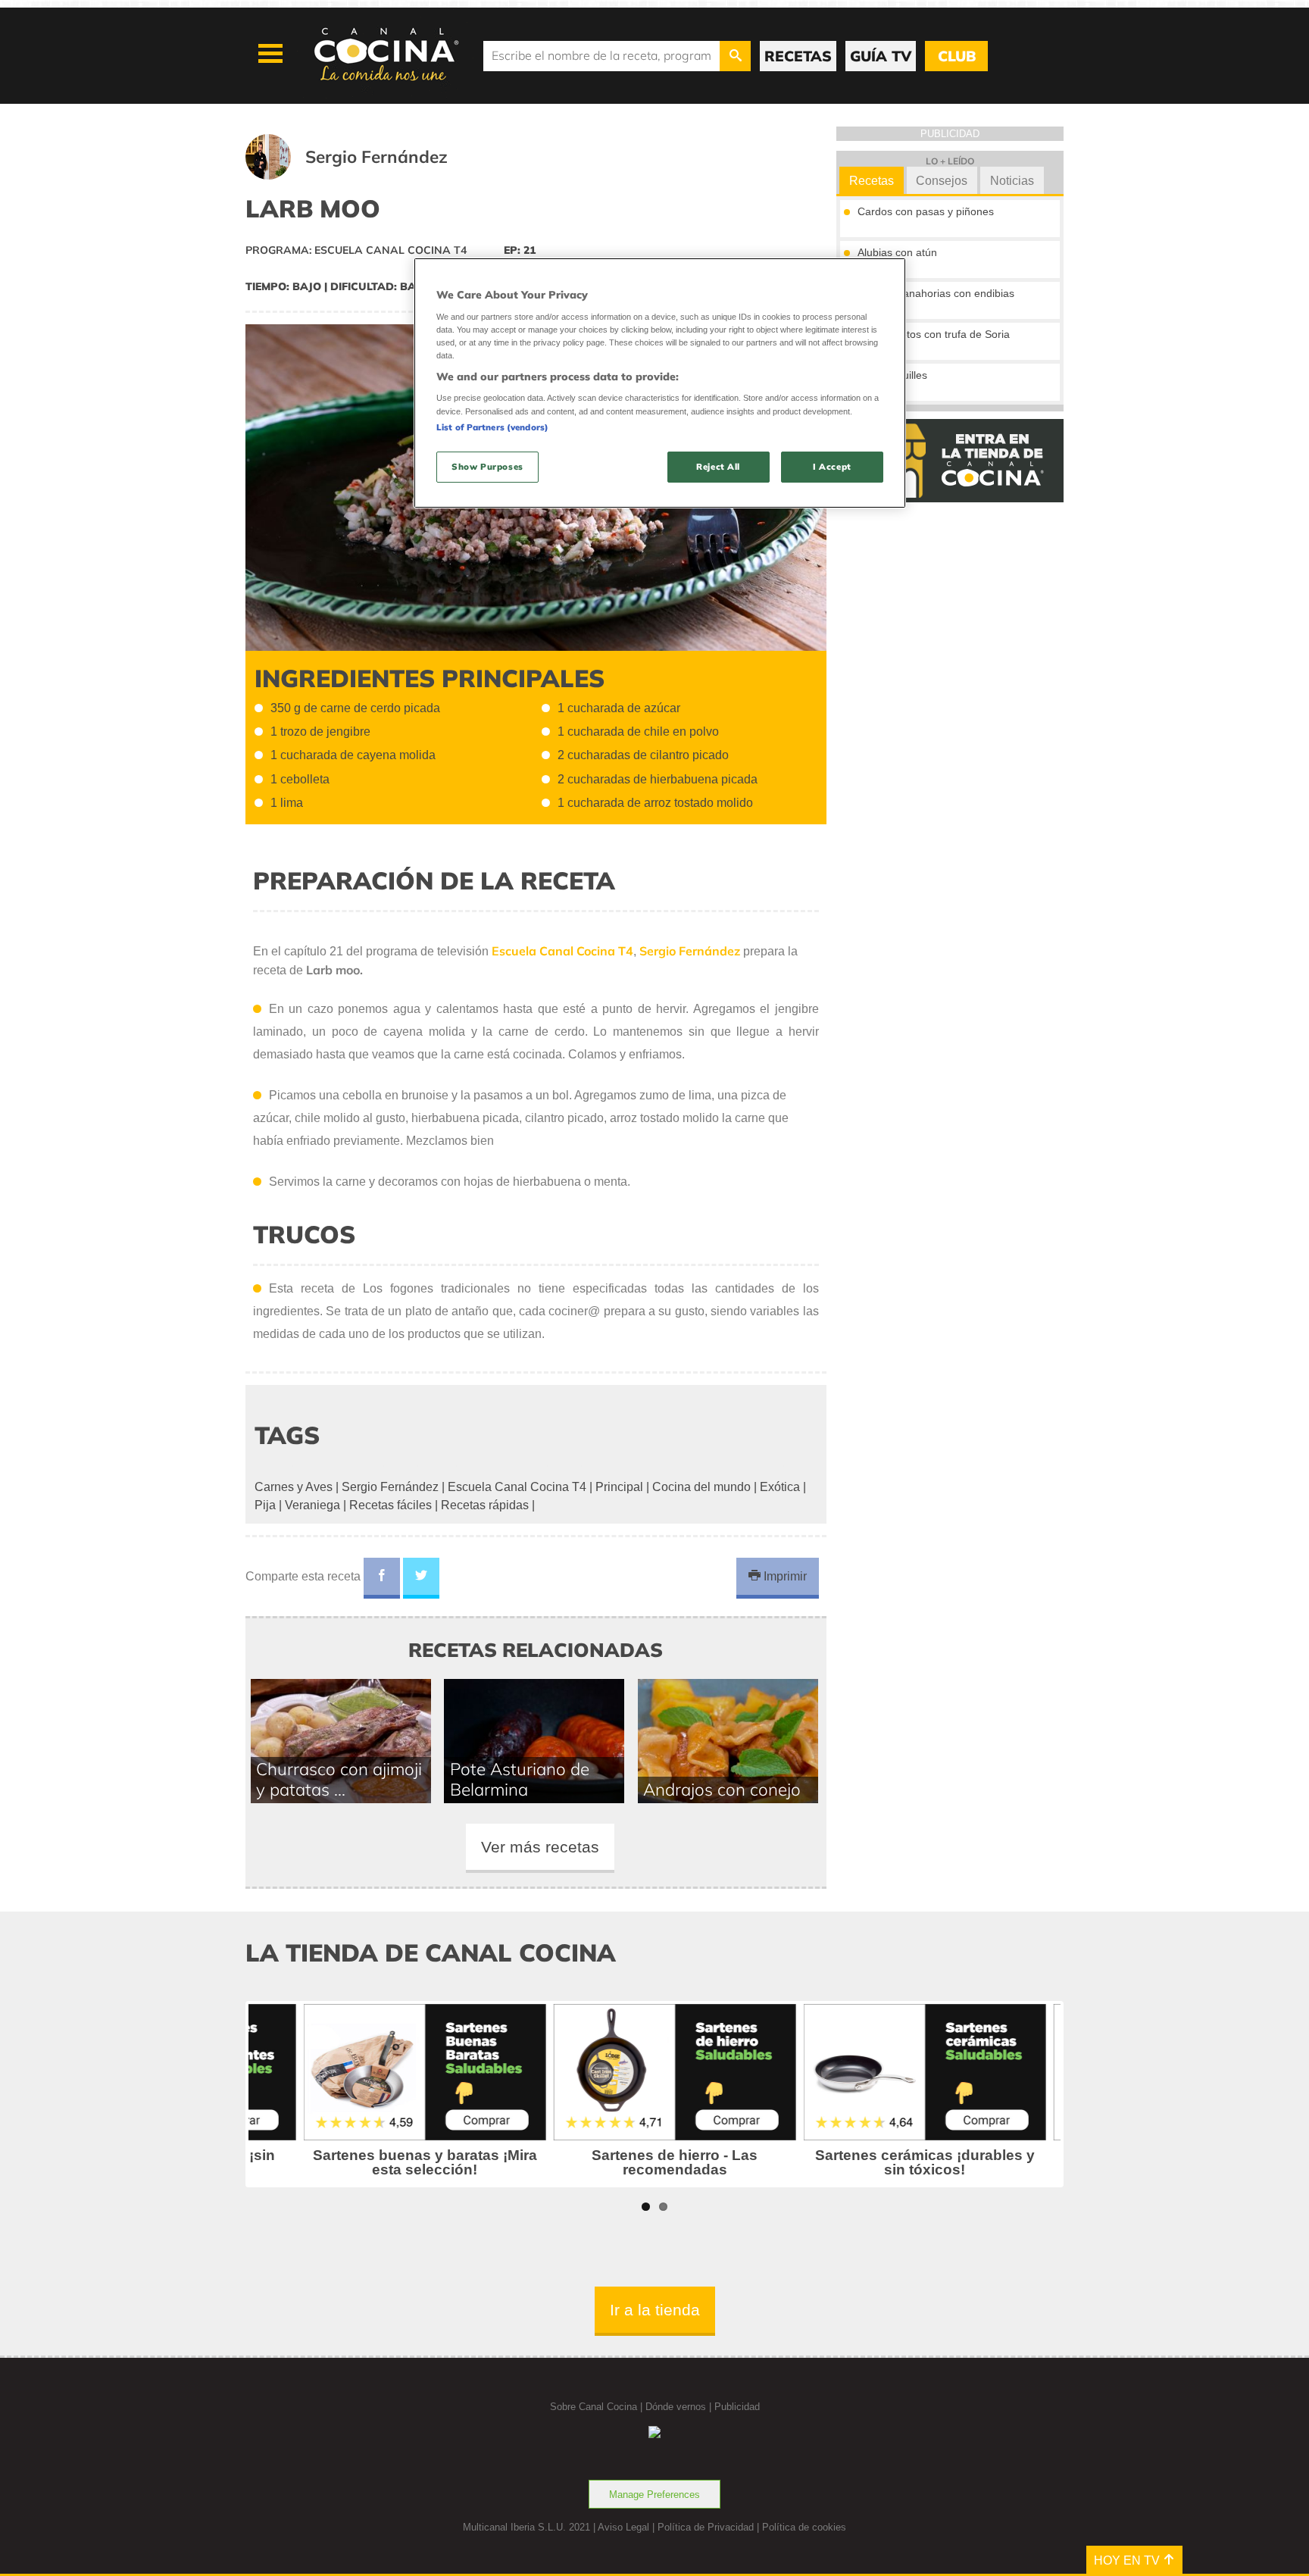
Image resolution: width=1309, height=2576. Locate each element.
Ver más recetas (540, 1847)
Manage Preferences (654, 2495)
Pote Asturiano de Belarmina (520, 1779)
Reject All (718, 467)
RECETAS (798, 56)
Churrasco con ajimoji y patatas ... (339, 1779)
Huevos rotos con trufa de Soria (934, 334)
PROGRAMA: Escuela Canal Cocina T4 (356, 250)
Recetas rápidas (485, 1505)
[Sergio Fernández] (365, 175)
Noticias (1012, 181)
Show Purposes (487, 467)
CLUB (957, 56)
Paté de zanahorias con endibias (936, 293)
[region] (660, 383)
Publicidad (737, 2407)
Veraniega (312, 1505)
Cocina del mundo (701, 1487)
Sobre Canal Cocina (594, 2407)
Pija (265, 1505)
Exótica (780, 1487)
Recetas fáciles (391, 1505)
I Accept (832, 467)
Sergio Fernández (390, 1487)
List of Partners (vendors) (492, 427)
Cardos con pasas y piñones (926, 211)
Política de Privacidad (706, 2527)
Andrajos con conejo (722, 1789)
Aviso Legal (623, 2527)
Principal (619, 1487)
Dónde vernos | (680, 2407)
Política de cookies (804, 2527)
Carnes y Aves (294, 1487)
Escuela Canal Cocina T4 (517, 1487)
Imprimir (784, 1576)
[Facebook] (382, 1578)
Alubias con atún (897, 252)
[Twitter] (421, 1578)
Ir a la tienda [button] (655, 2310)
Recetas (872, 181)
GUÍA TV (881, 56)
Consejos (942, 181)
